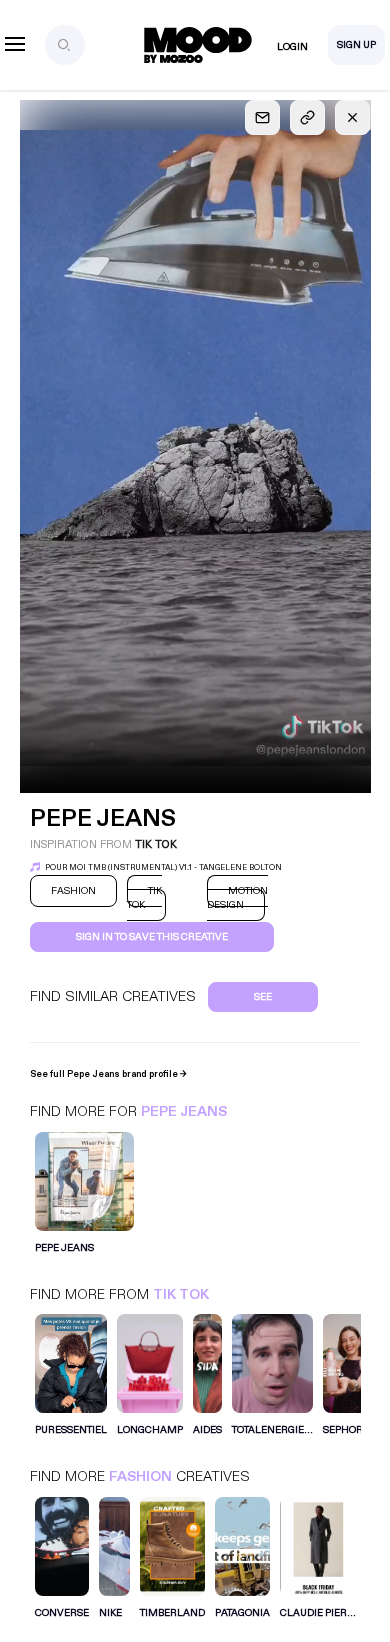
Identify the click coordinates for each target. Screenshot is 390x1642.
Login (292, 47)
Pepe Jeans (184, 1111)
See (263, 997)
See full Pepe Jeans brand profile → (108, 1074)
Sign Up (356, 45)
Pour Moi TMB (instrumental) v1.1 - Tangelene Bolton (163, 867)
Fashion (140, 1476)
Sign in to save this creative (152, 937)
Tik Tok (181, 1294)
